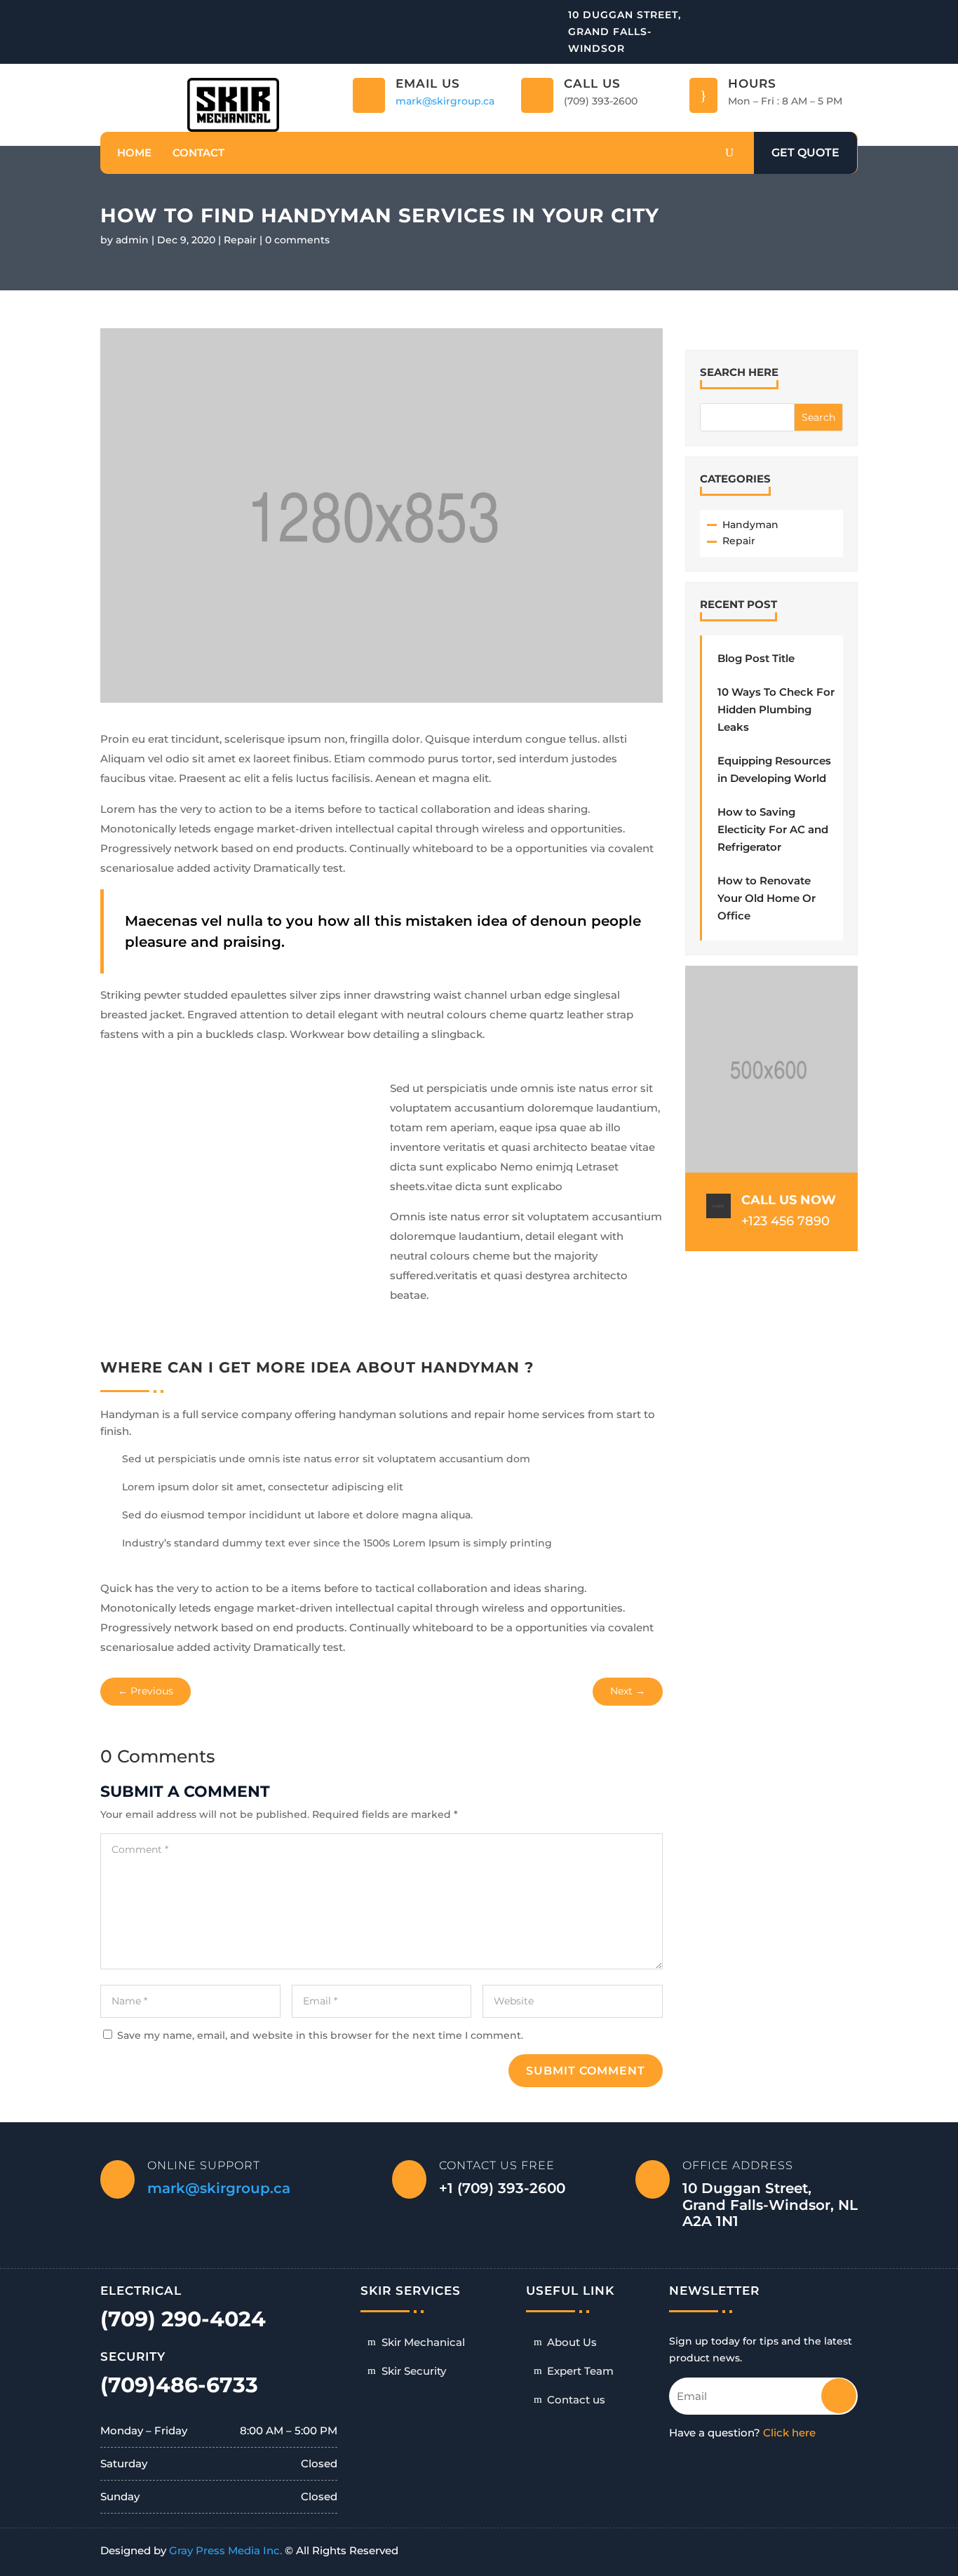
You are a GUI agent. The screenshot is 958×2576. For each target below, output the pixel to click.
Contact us (576, 2400)
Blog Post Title (756, 658)
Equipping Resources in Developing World (774, 769)
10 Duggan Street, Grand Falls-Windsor (625, 32)
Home (134, 153)
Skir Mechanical (423, 2342)
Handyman (750, 525)
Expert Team (580, 2371)
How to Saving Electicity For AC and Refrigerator (773, 829)
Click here (789, 2433)
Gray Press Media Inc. (225, 2550)
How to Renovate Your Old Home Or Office (767, 898)
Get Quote (805, 153)
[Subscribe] (829, 2390)
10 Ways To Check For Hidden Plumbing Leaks (776, 709)
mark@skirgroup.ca (445, 101)
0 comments (297, 240)
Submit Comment (586, 2071)
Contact (198, 153)
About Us (572, 2342)
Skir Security (414, 2371)
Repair (240, 240)
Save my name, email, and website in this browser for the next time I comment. (320, 2035)
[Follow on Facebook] (848, 14)
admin (132, 240)
